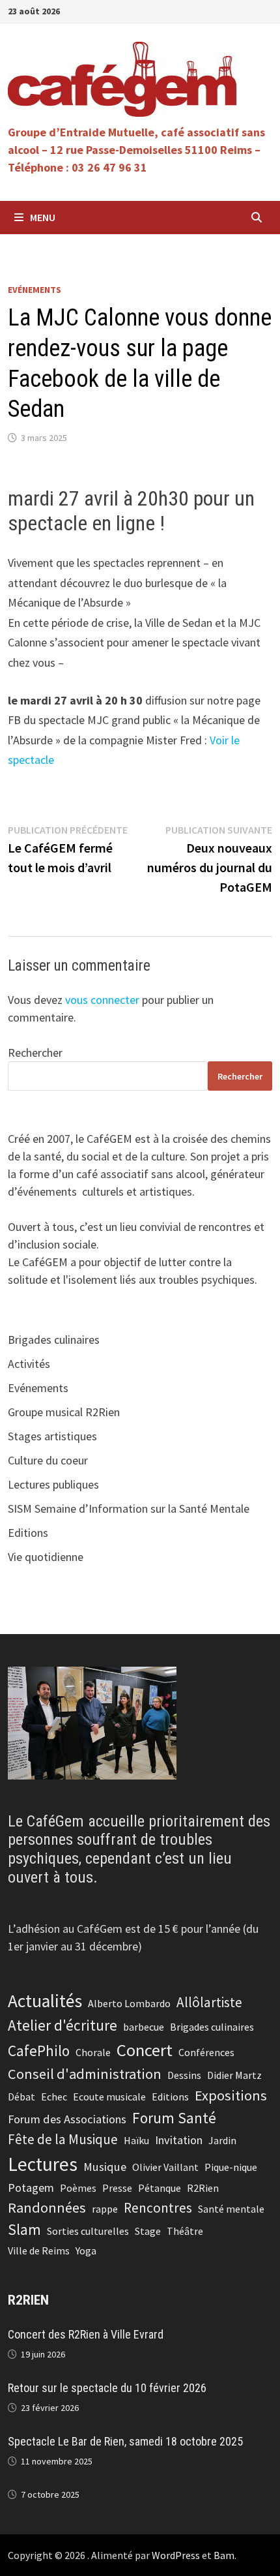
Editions (28, 1533)
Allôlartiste (209, 2002)
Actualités (45, 2001)
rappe (105, 2209)
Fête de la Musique (63, 2139)
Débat (21, 2097)
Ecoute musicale (109, 2097)
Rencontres (158, 2208)
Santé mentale (231, 2209)
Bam (224, 2555)
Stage (148, 2231)
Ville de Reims (39, 2250)
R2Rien (203, 2188)
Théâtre (185, 2231)
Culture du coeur (48, 1460)
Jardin (222, 2140)
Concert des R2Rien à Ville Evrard (86, 2334)
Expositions (231, 2095)
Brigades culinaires (54, 1340)
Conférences (206, 2052)
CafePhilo (39, 2051)
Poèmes (78, 2188)
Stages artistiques (52, 1436)
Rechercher (35, 1053)
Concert (145, 2050)
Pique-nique (231, 2167)
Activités (29, 1364)
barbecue (144, 2027)
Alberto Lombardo (129, 2003)
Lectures (43, 2164)
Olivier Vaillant (165, 2167)
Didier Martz (234, 2075)
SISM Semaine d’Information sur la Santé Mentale (129, 1508)
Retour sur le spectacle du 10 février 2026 (107, 2388)
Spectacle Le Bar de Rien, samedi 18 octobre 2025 (125, 2441)
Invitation (179, 2140)
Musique (105, 2167)
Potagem (31, 2188)
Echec (54, 2097)
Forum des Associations (67, 2119)
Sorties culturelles (88, 2231)
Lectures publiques (53, 1484)
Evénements (35, 290)
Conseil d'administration (85, 2074)
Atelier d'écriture (63, 2025)
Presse (117, 2188)
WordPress (176, 2555)
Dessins (184, 2075)
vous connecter (102, 1000)
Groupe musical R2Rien (64, 1412)
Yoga (86, 2250)
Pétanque (160, 2188)
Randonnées (47, 2207)
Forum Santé (174, 2118)
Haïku (136, 2140)
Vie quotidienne (46, 1557)
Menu (43, 217)
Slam (24, 2229)
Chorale (93, 2052)
